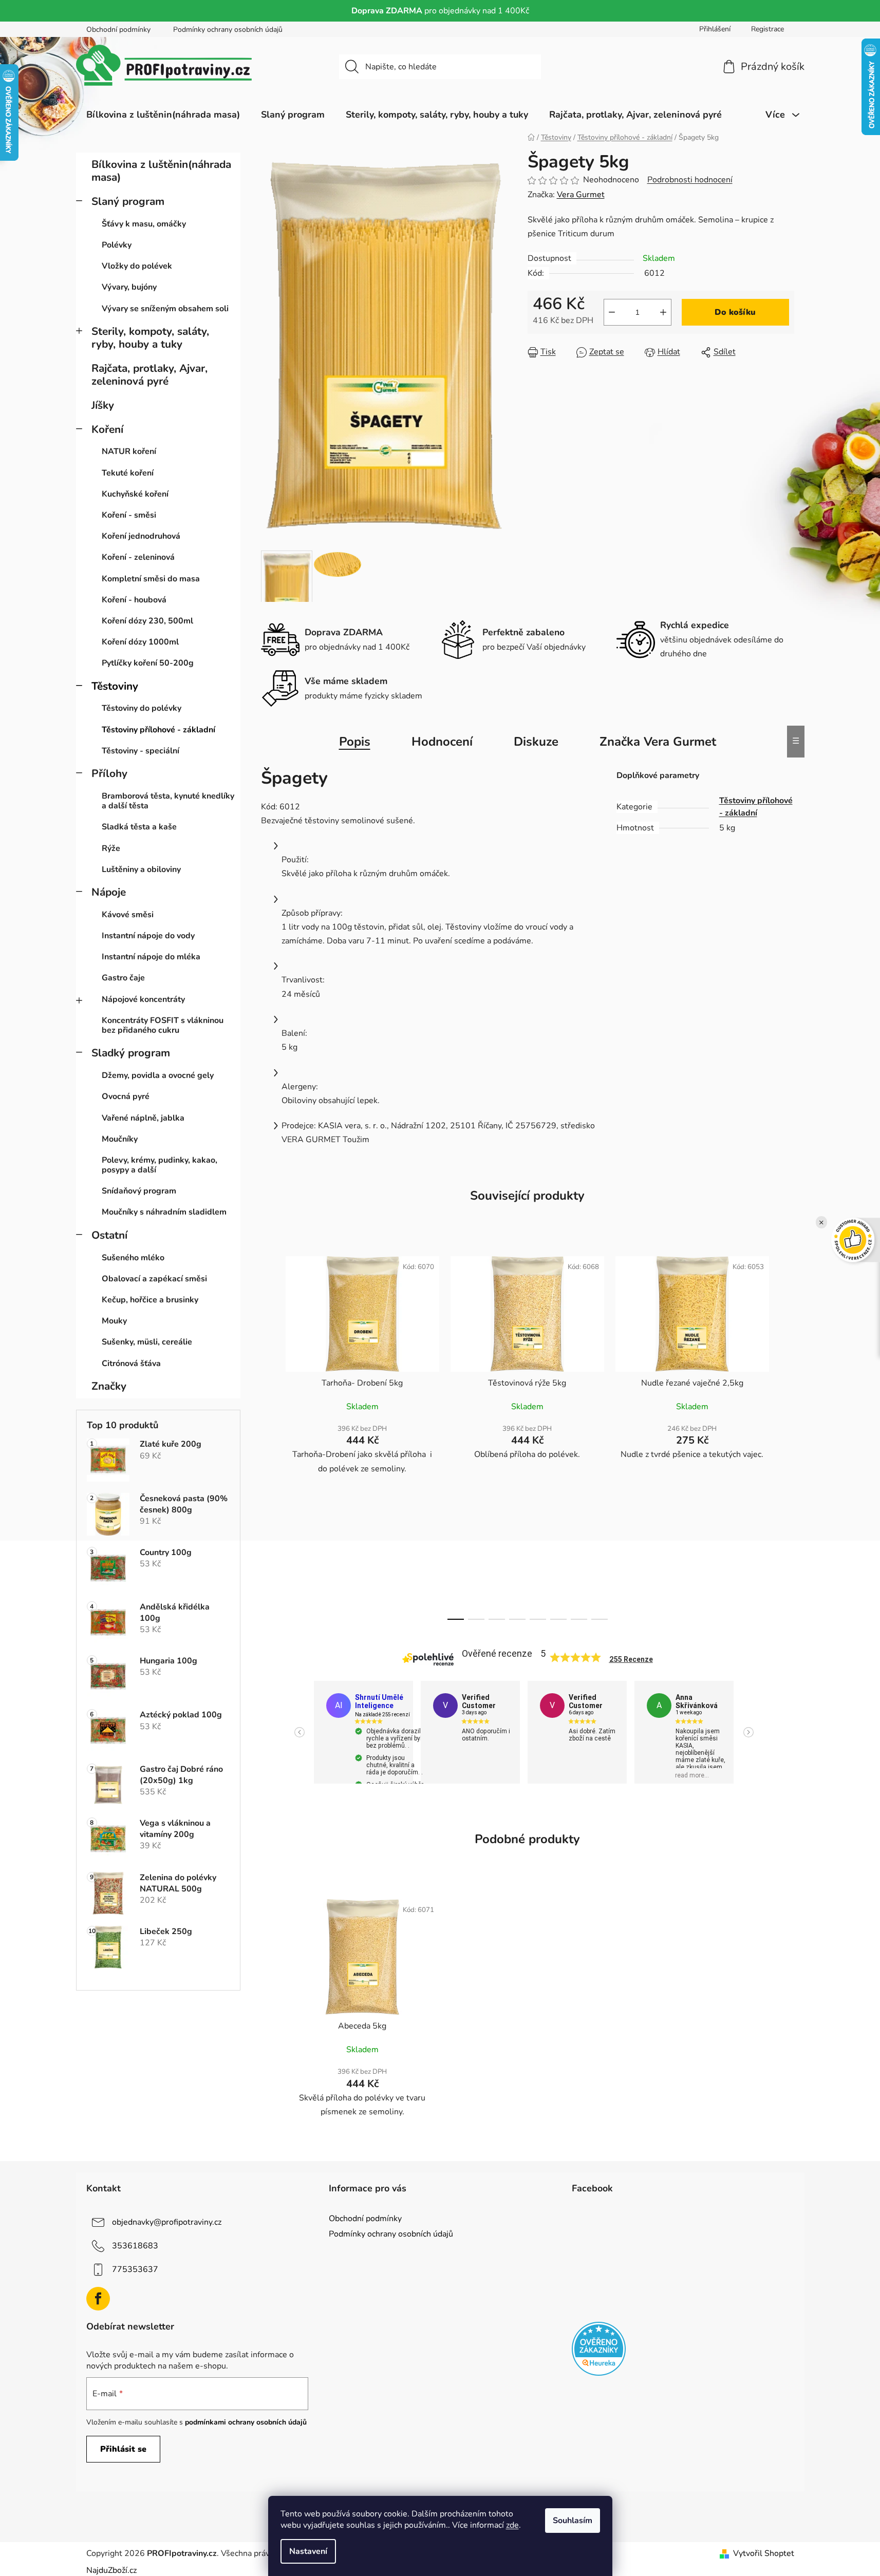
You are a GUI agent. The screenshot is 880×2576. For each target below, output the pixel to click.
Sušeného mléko (133, 1258)
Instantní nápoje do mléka (151, 957)
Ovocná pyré (126, 1096)
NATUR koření (129, 451)
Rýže (111, 848)
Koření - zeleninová (138, 557)
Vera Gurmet (581, 195)
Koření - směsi (129, 515)
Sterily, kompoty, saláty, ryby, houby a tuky (150, 338)
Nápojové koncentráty (143, 999)
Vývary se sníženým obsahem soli (165, 309)
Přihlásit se (123, 2449)
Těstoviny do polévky (142, 708)
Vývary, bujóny (129, 287)
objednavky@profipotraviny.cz (167, 2222)
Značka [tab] (658, 742)
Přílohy (109, 773)
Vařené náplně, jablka (143, 1118)
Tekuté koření (128, 473)
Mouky (114, 1321)
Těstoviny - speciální (141, 751)
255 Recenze (631, 1659)
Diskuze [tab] (536, 742)
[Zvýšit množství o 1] (663, 312)
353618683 (135, 2246)
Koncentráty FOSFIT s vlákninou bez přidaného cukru (163, 1025)
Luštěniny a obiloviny (141, 869)
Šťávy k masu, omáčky (144, 224)
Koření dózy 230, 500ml (147, 621)
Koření (107, 429)
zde (512, 2525)
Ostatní (109, 1235)
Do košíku (735, 312)
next (786, 1435)
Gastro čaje (123, 978)
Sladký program (131, 1053)
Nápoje (109, 892)
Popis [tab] (355, 742)
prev (269, 1435)
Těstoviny (115, 686)
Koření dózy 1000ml (140, 642)
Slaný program (128, 201)
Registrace (767, 29)
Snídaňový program (139, 1191)
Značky (109, 1386)
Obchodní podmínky (118, 30)
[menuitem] (163, 115)
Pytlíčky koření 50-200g (148, 663)
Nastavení (308, 2551)
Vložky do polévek (137, 266)
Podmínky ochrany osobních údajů (228, 30)
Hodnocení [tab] (442, 742)
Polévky (117, 245)
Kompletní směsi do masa (151, 579)
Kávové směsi (128, 915)
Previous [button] (299, 1732)
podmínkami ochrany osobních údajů (246, 2422)
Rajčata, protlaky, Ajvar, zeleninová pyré (149, 375)
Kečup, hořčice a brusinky (150, 1300)
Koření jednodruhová (141, 536)
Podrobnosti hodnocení (690, 180)
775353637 (135, 2269)
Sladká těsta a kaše (139, 827)
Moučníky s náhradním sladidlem (164, 1212)
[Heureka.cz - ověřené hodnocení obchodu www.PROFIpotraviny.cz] (599, 2349)
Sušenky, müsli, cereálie (147, 1342)
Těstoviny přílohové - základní (158, 730)
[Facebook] (98, 2299)
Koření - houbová (134, 600)
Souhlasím (573, 2521)
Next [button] (748, 1732)
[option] (367, 1732)
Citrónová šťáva (131, 1363)
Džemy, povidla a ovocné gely (158, 1075)
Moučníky (120, 1139)
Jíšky (103, 405)
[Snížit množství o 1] (612, 312)
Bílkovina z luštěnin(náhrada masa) (161, 171)
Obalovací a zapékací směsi (154, 1279)
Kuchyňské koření (135, 494)
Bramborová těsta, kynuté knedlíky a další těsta (168, 801)
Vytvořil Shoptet (764, 2553)
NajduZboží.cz (111, 2570)
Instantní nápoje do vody (148, 936)
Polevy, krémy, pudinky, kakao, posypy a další (160, 1165)
